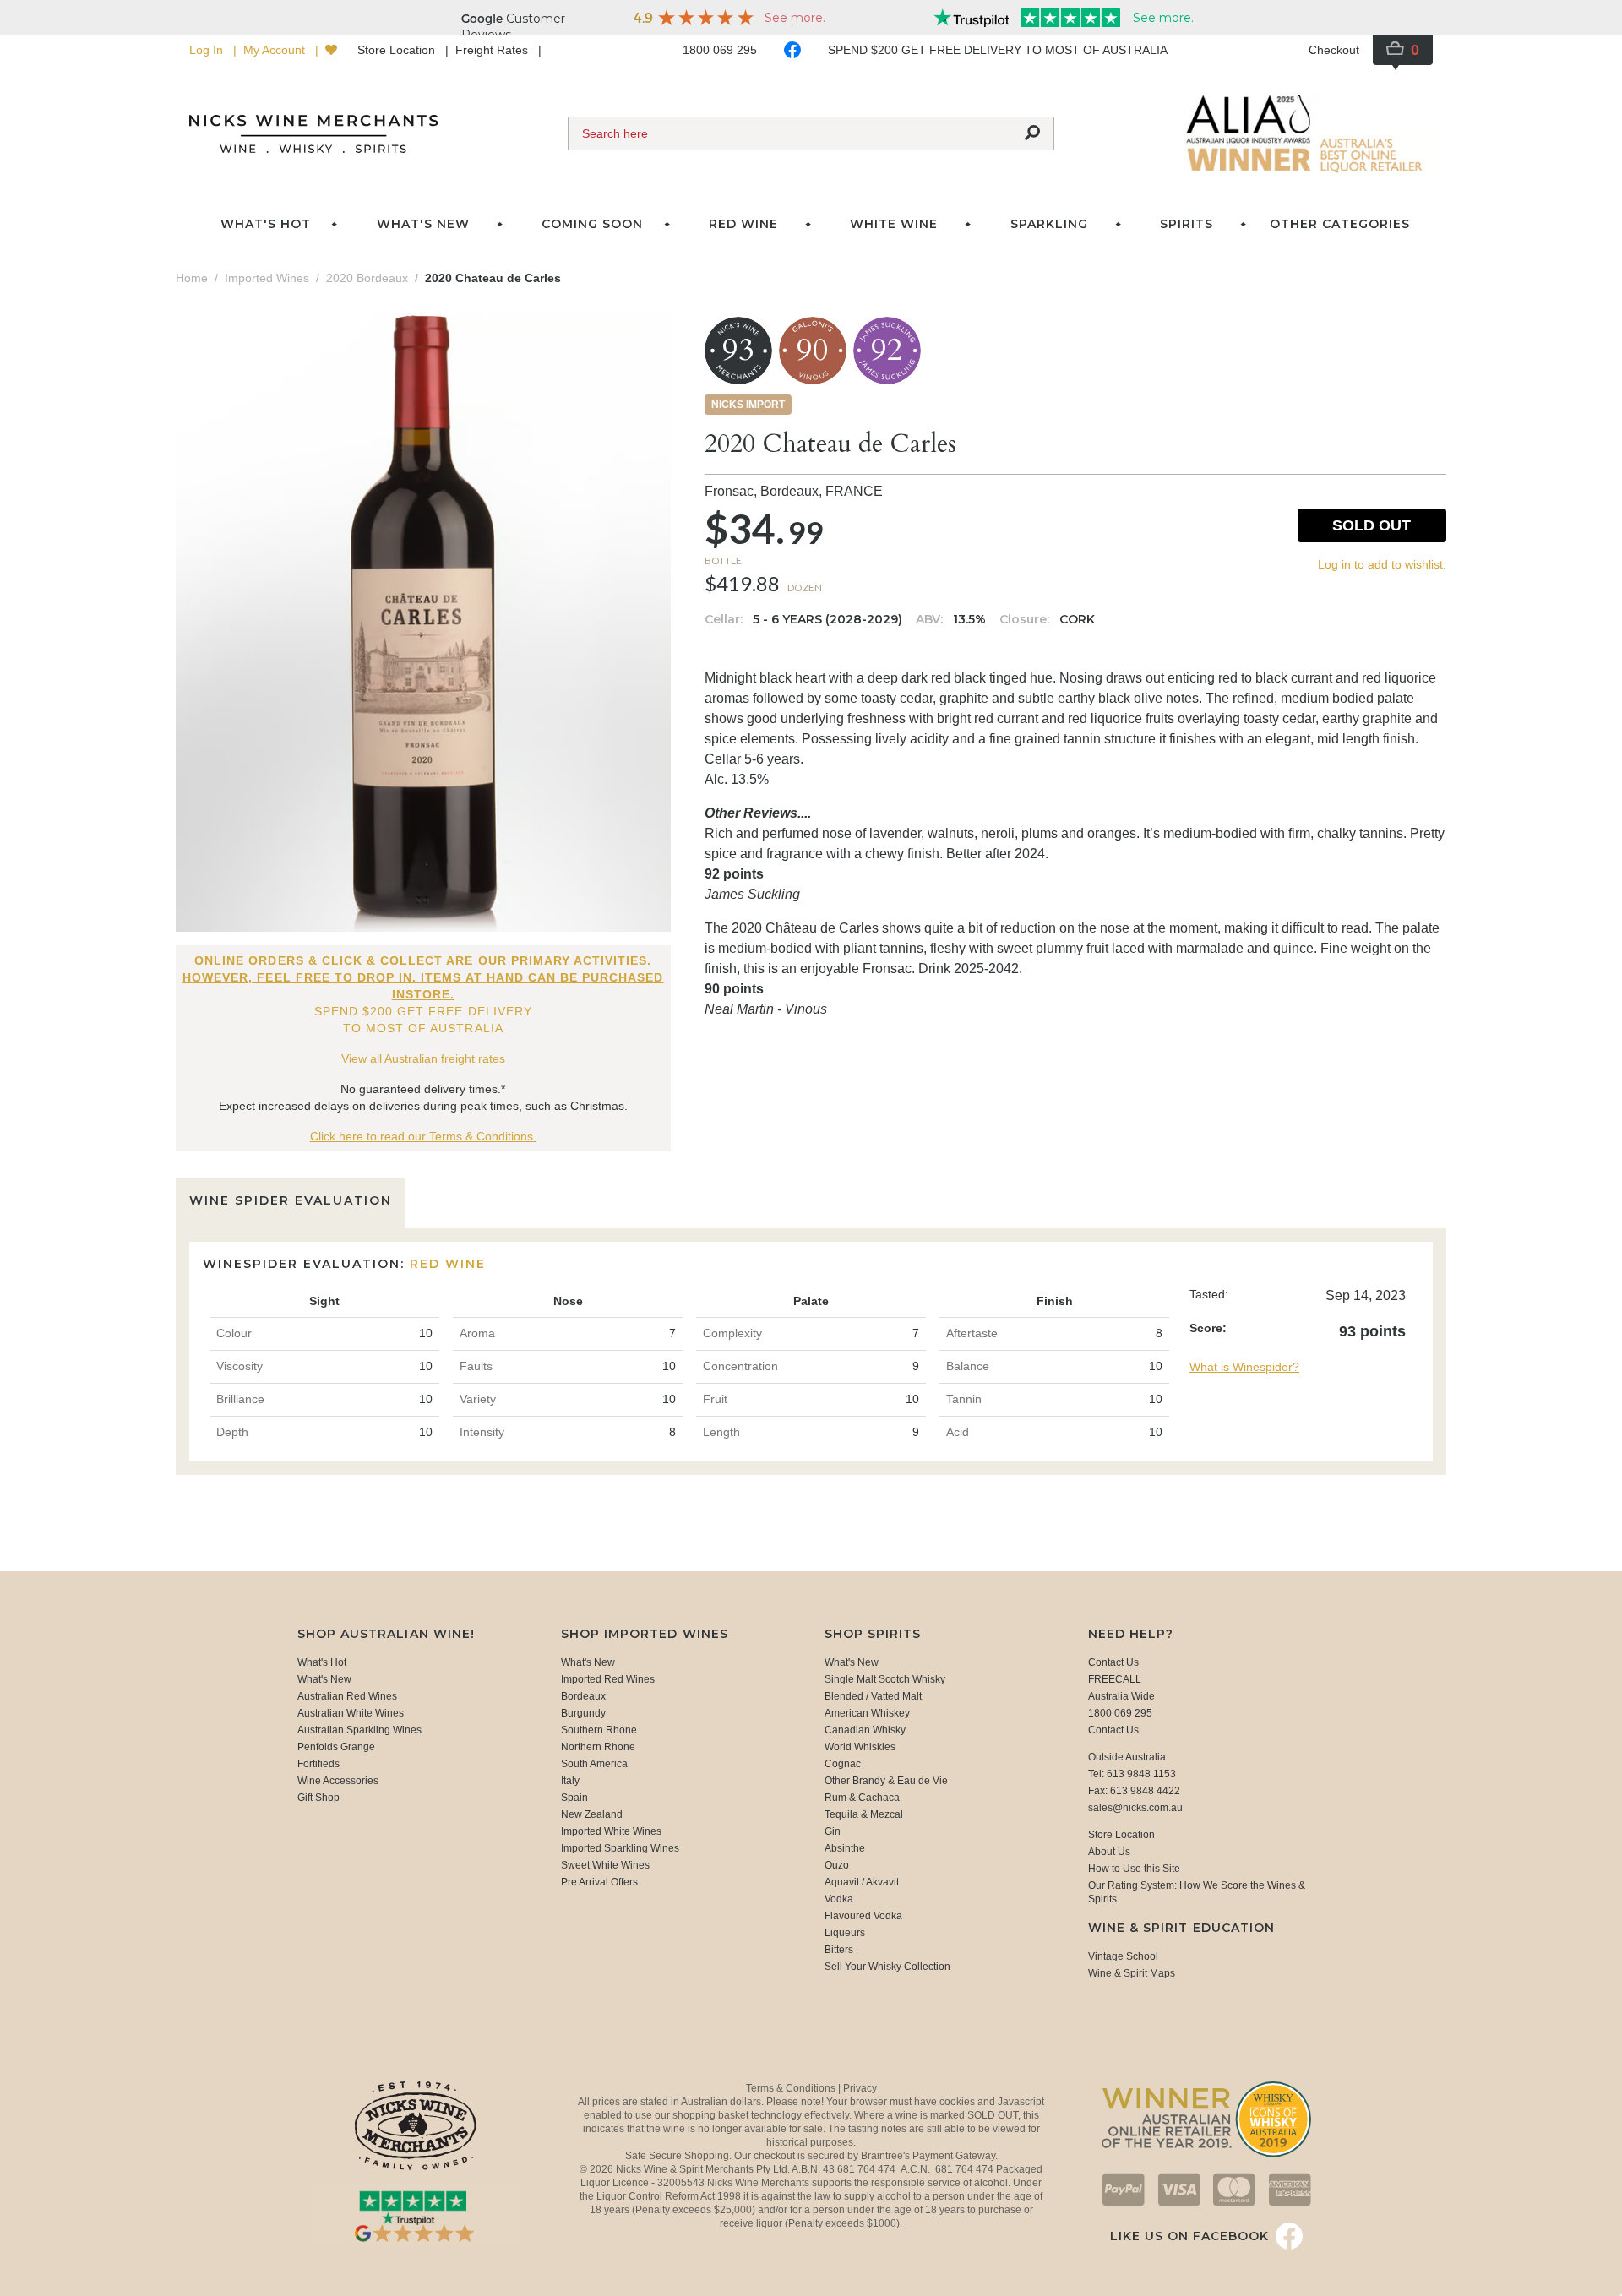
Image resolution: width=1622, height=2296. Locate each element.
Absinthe (845, 1848)
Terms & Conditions (792, 2088)
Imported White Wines (611, 1831)
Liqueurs (845, 1933)
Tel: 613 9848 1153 (1132, 1774)
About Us (1109, 1852)
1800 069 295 (720, 50)
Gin (833, 1831)
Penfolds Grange (336, 1747)
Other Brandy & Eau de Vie (886, 1781)
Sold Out (1372, 525)
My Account (276, 50)
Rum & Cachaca (862, 1798)
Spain (574, 1798)
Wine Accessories (338, 1781)
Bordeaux (583, 1696)
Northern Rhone (598, 1747)
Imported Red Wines (608, 1679)
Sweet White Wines (605, 1865)
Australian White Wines (351, 1713)
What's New (324, 1679)
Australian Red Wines (347, 1696)
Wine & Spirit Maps (1132, 1973)
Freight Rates (493, 50)
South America (594, 1764)
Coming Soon (592, 224)
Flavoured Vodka (863, 1916)
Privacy (860, 2088)
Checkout (1334, 50)
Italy (570, 1781)
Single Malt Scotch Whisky (885, 1679)
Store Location (398, 50)
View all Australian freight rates (423, 1058)
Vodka (839, 1899)
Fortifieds (318, 1764)
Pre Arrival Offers (599, 1882)
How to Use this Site (1134, 1869)
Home (192, 278)
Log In (208, 50)
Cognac (843, 1764)
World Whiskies (860, 1747)
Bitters (839, 1950)
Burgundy (583, 1713)
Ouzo (837, 1865)
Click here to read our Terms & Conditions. (423, 1136)
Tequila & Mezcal (864, 1814)
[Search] (1032, 133)
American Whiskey (867, 1713)
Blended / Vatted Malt (873, 1696)
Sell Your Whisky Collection (887, 1967)
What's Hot (266, 224)
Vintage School (1123, 1956)
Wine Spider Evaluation (291, 1200)
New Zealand (592, 1814)
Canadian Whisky (865, 1730)
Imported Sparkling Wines (620, 1848)
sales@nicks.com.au (1135, 1808)
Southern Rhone (599, 1730)
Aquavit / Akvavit (862, 1882)
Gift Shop (318, 1798)
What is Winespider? (1244, 1367)
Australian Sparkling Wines (359, 1730)
